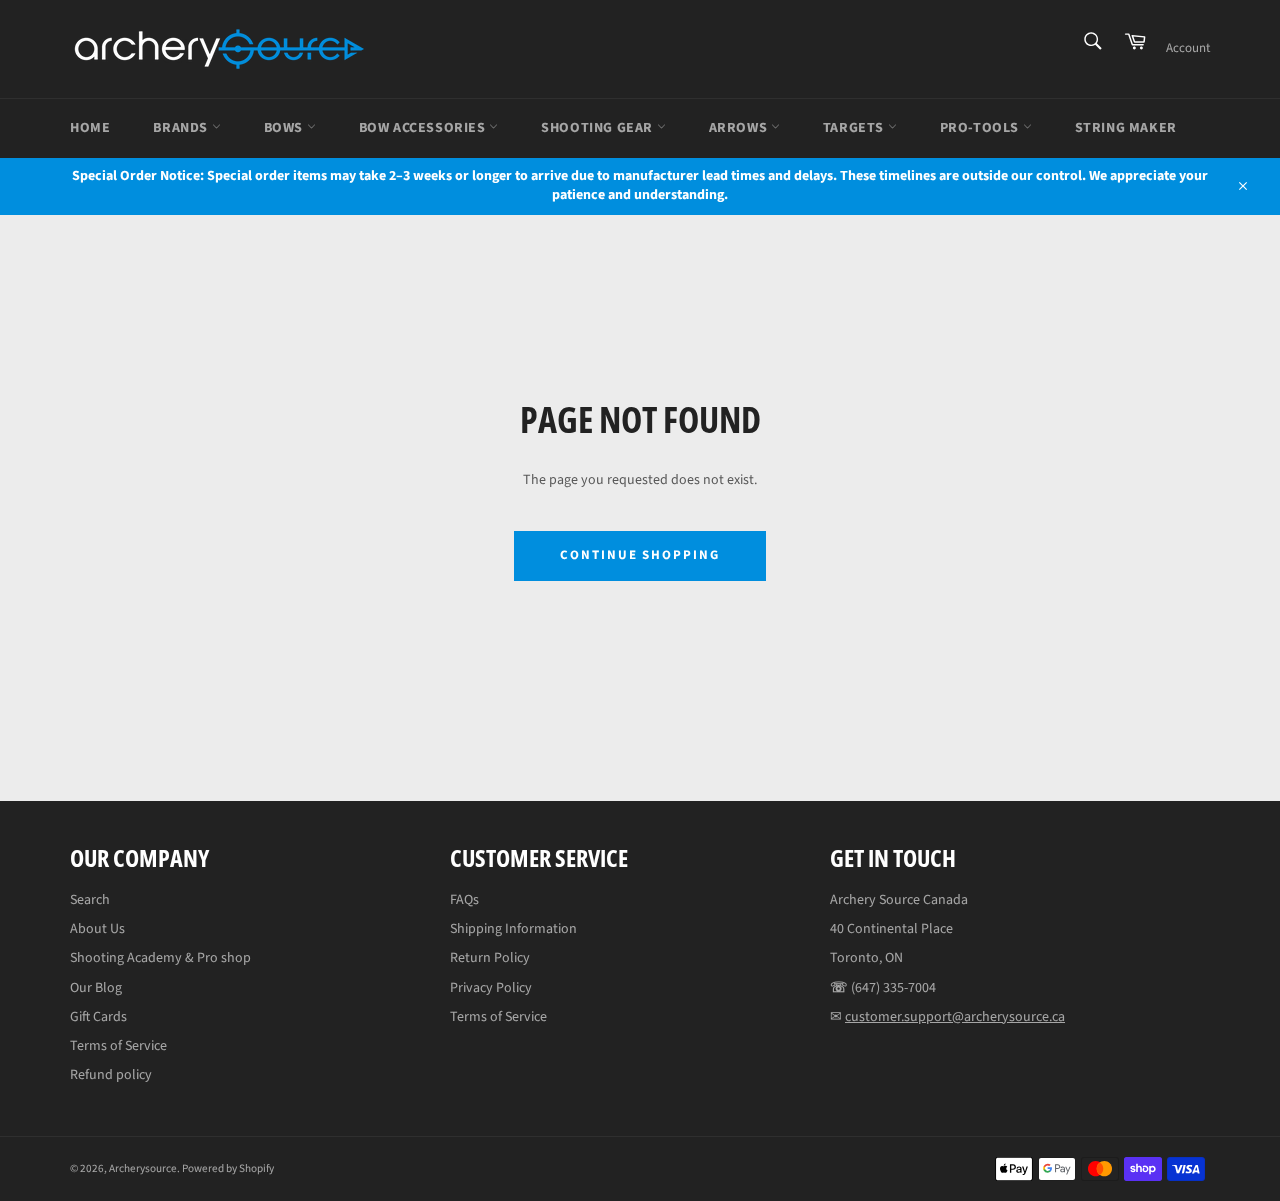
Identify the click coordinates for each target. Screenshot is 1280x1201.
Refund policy (111, 1075)
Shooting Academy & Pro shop (160, 958)
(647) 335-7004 (893, 988)
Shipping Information (513, 929)
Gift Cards (98, 1017)
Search (90, 900)
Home (90, 128)
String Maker (1126, 128)
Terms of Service (118, 1046)
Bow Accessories (424, 128)
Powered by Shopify (228, 1168)
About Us (97, 929)
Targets (855, 128)
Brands (182, 128)
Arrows (740, 128)
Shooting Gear (598, 128)
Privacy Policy (491, 988)
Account (1188, 48)
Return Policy (490, 958)
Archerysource (143, 1168)
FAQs (464, 900)
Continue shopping (640, 555)
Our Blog (96, 988)
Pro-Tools (981, 128)
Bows (285, 128)
